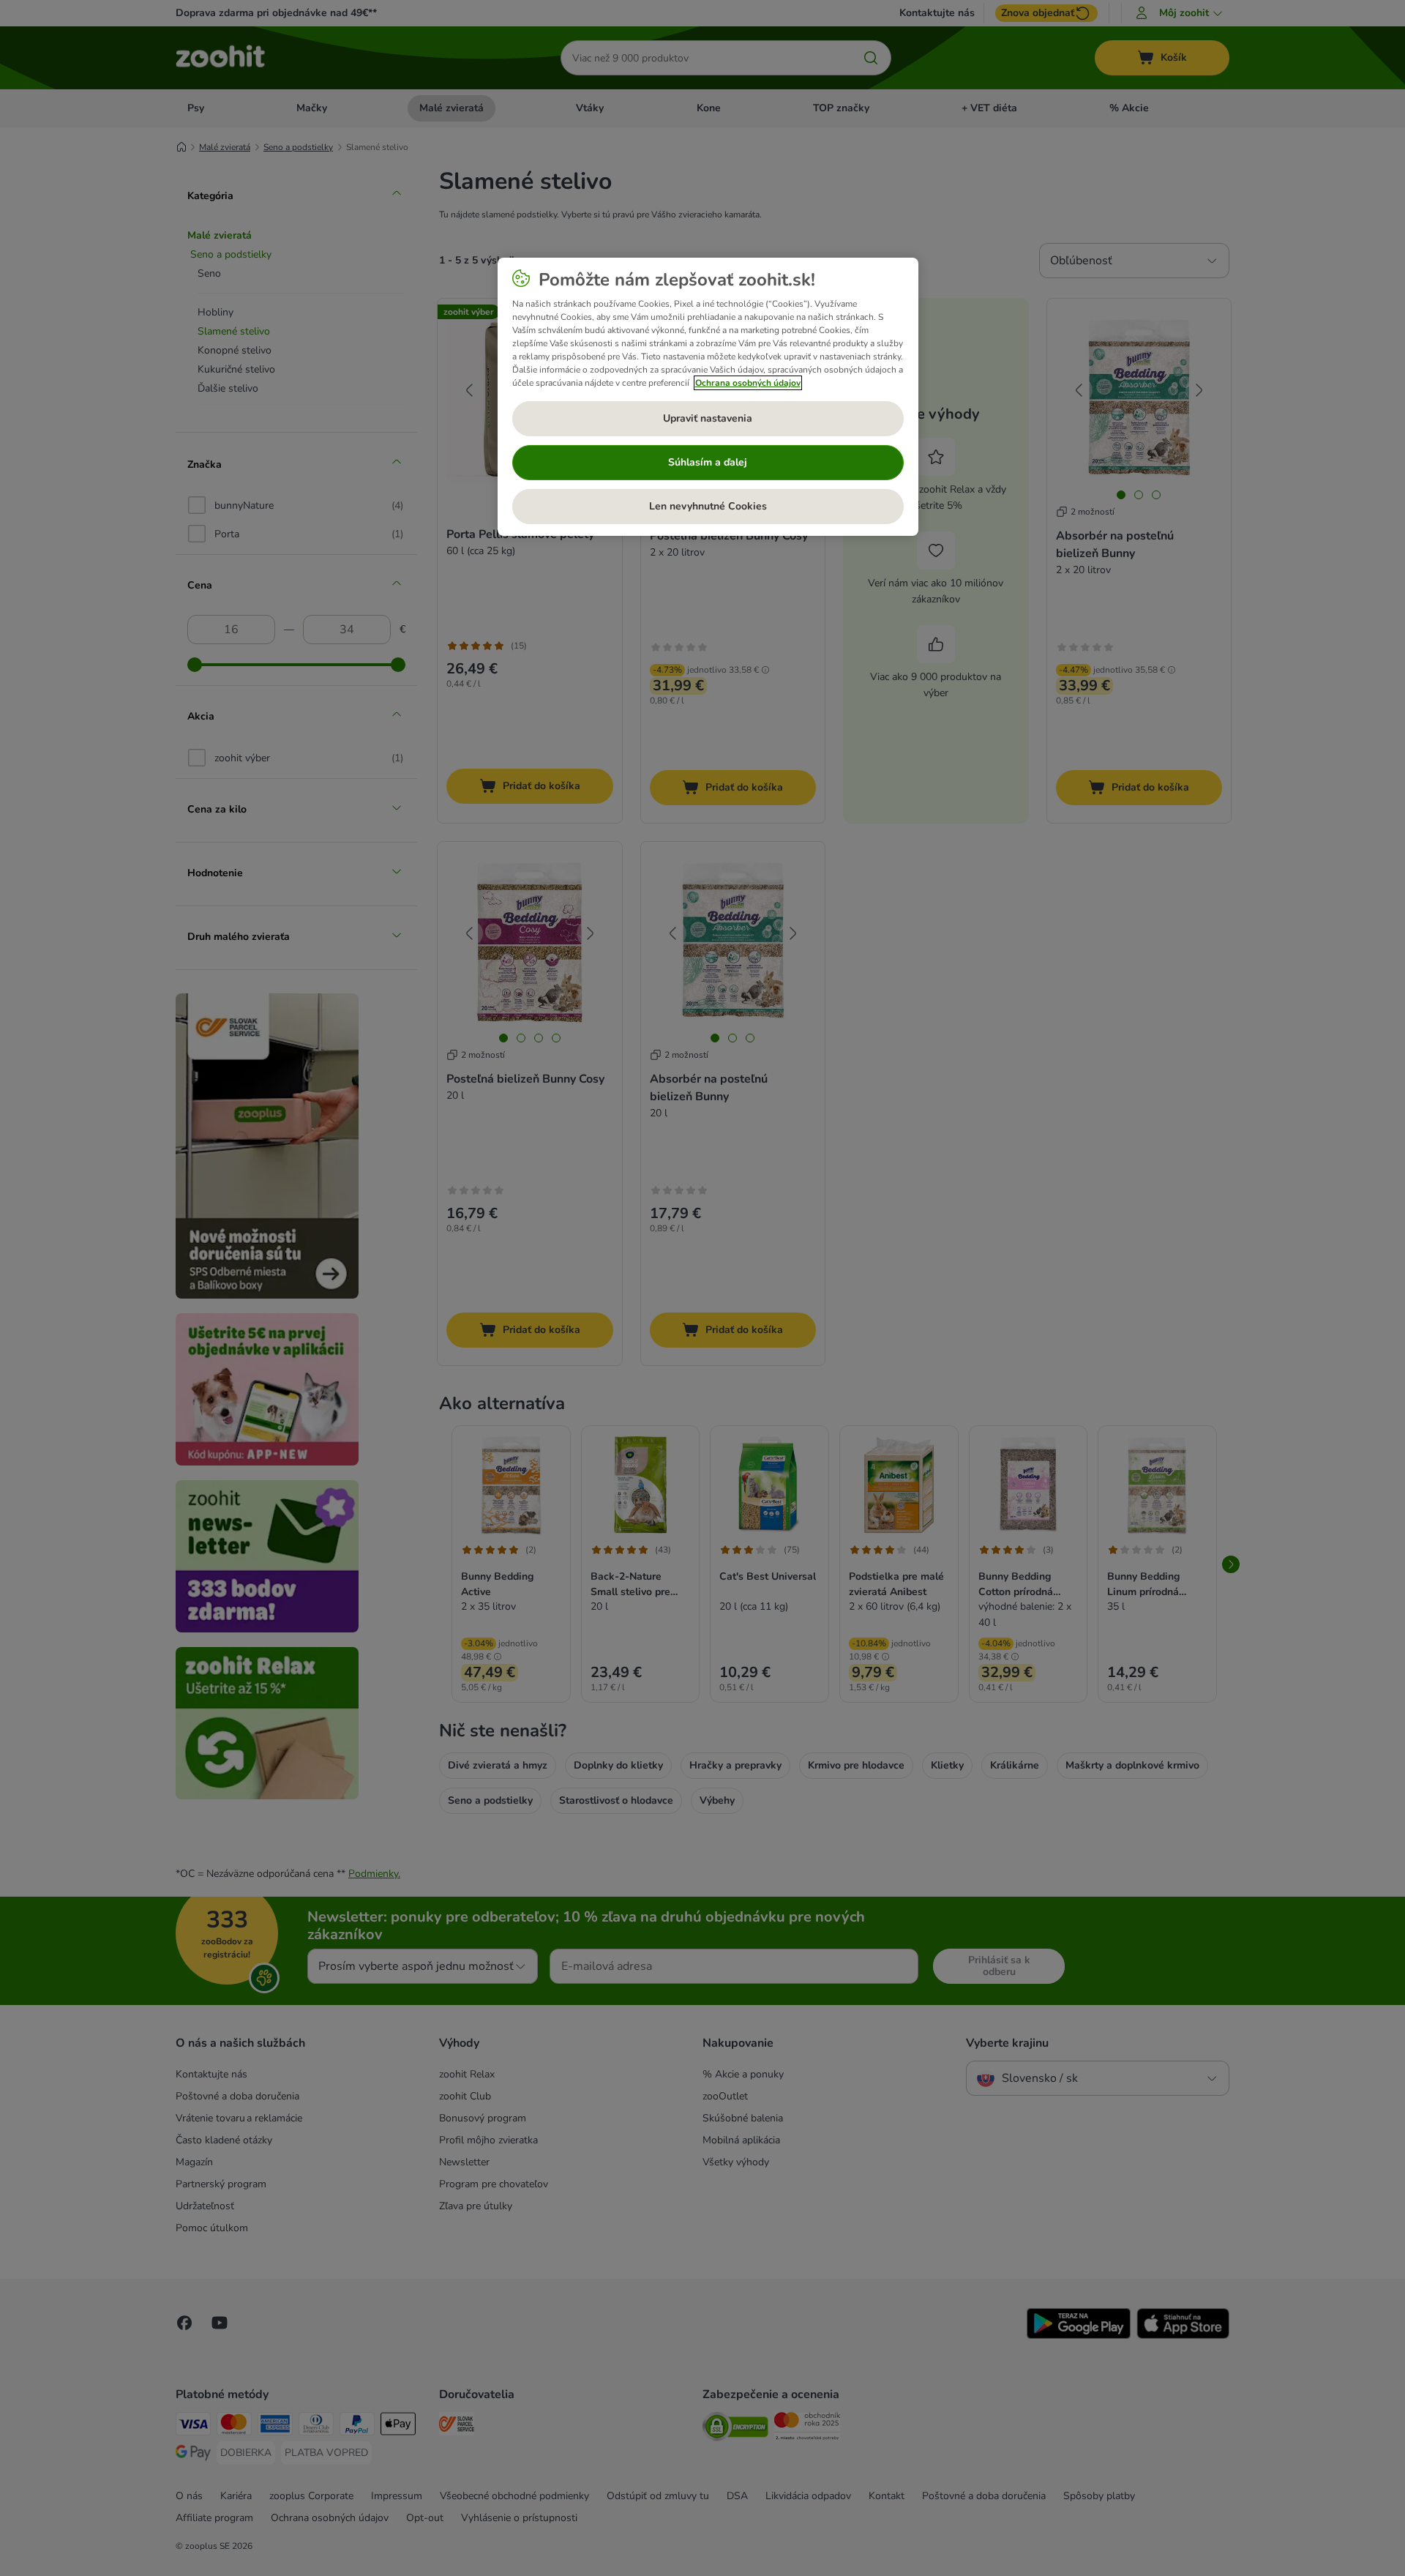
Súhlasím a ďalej (708, 462)
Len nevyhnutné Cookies (708, 506)
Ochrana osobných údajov (748, 383)
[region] (708, 397)
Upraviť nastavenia (708, 418)
